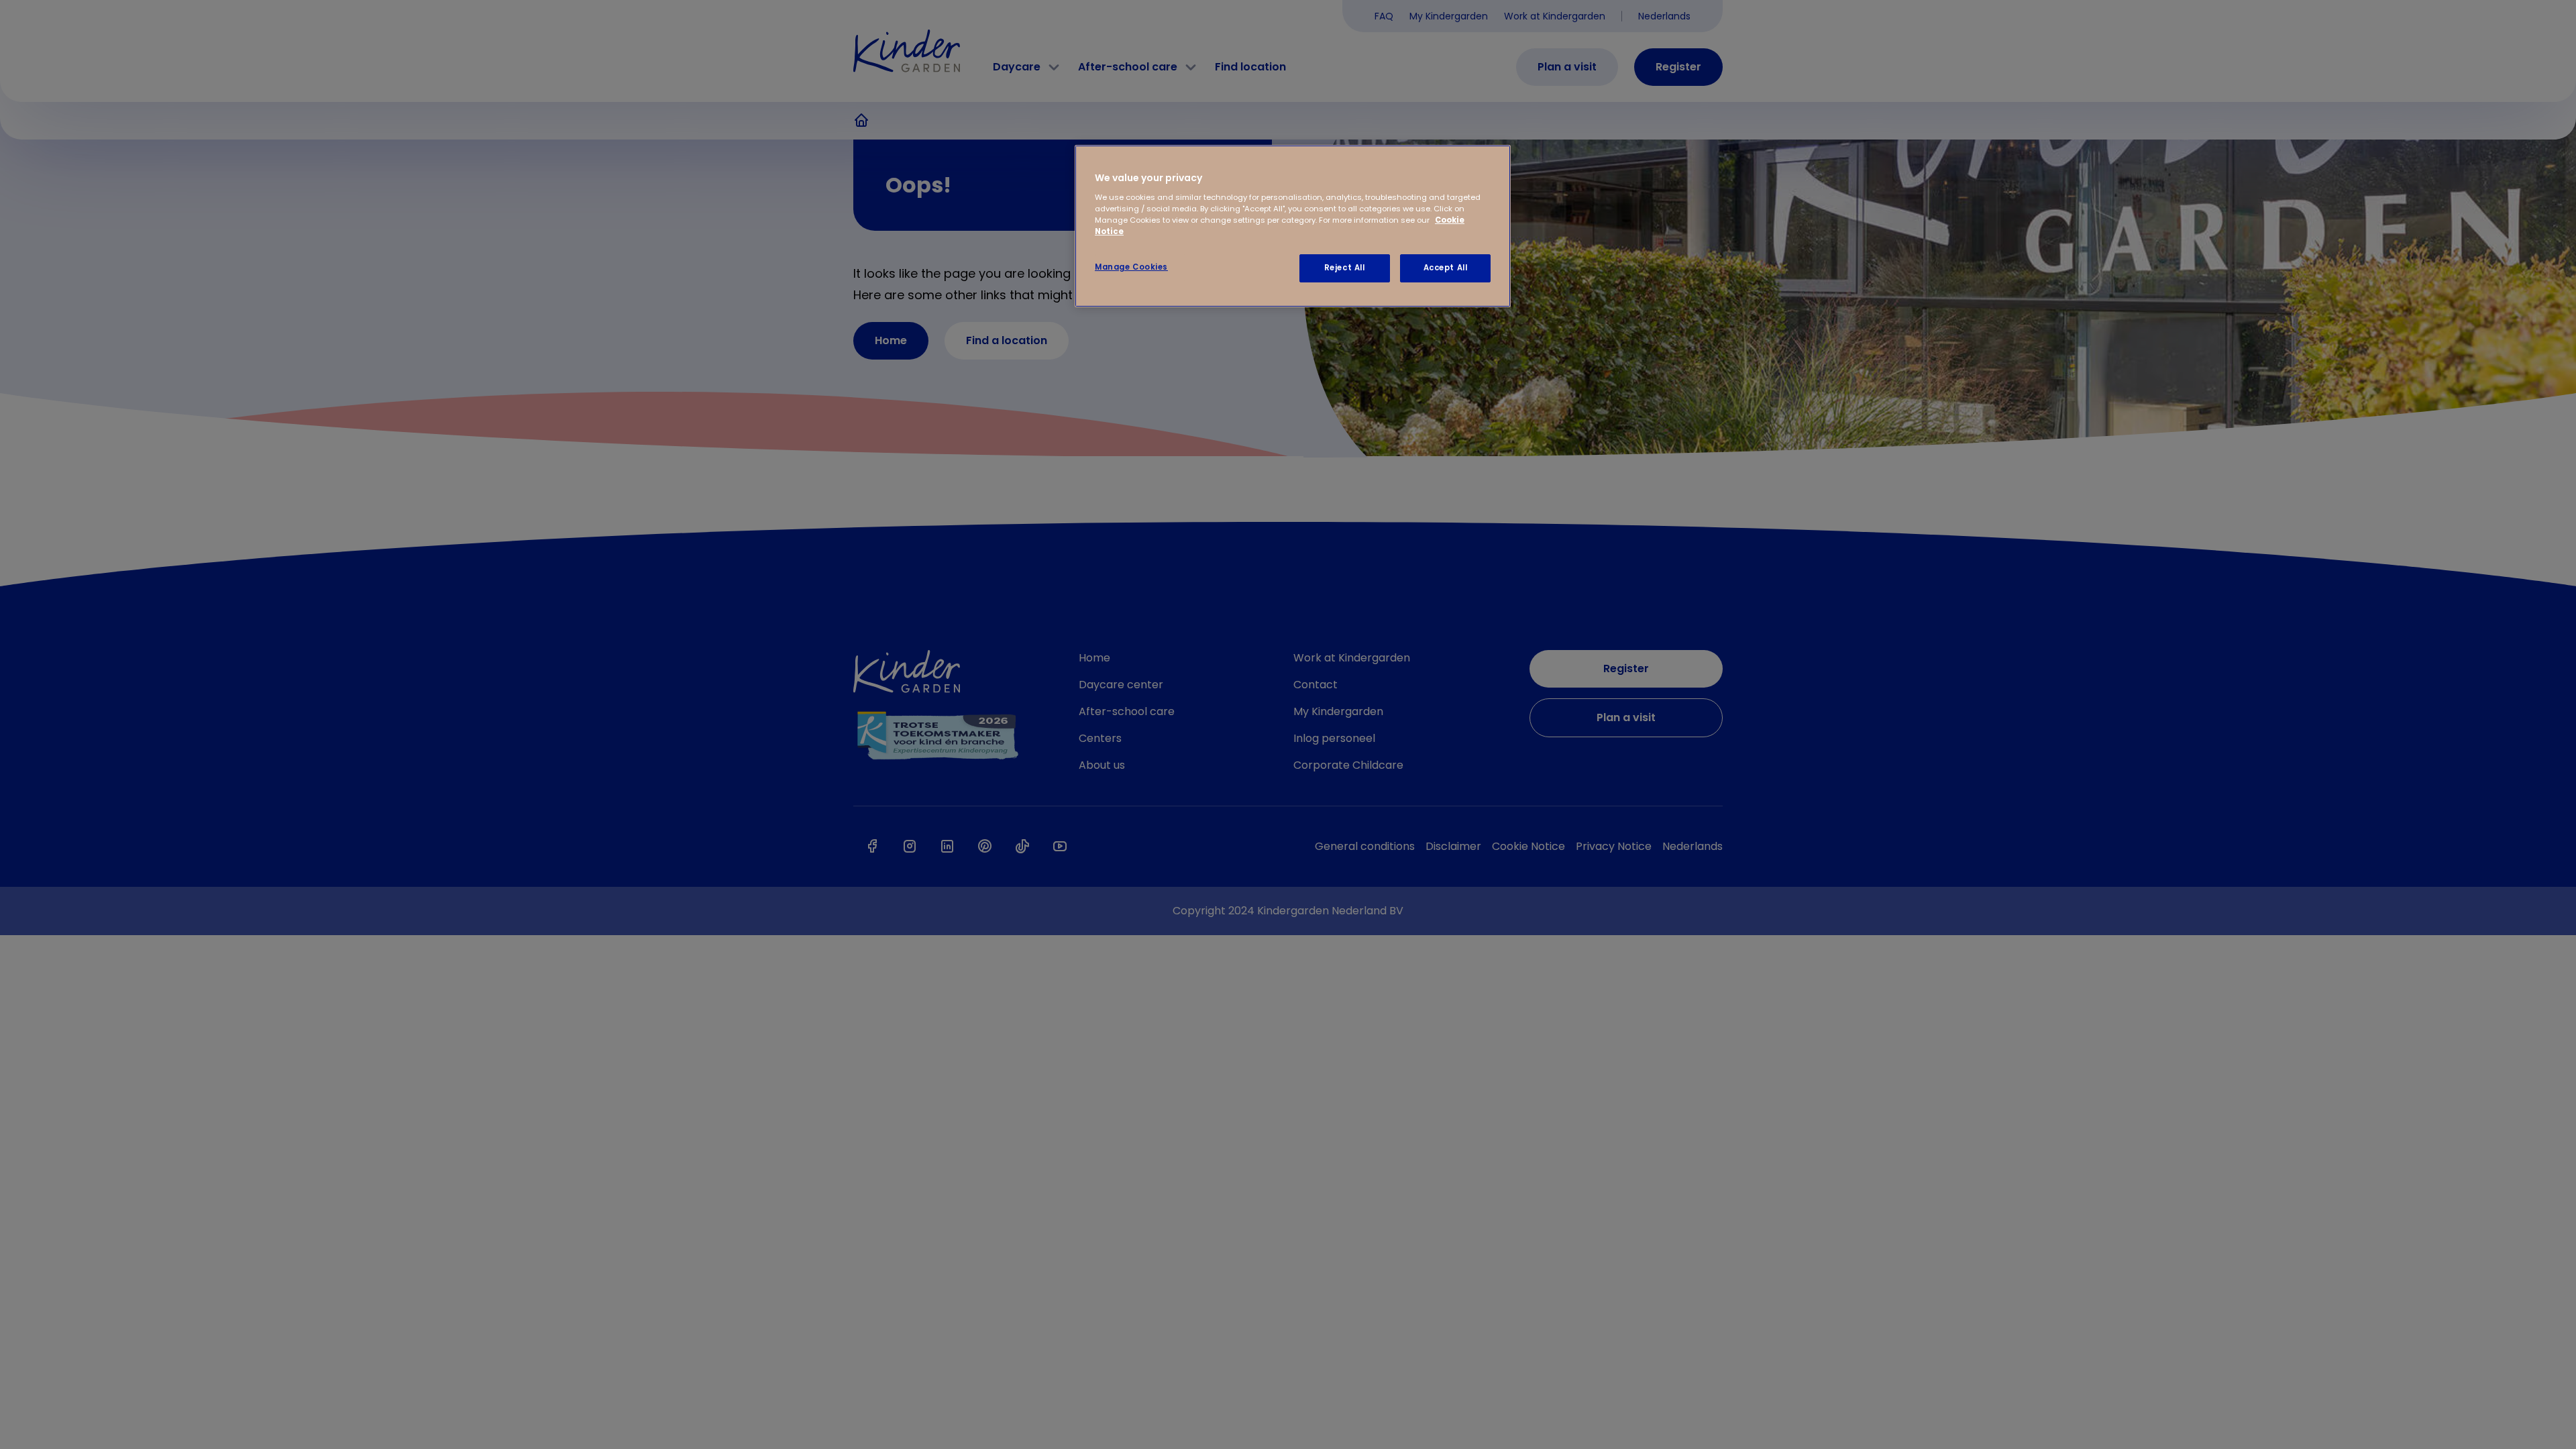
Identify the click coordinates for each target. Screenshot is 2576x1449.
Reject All (1345, 268)
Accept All (1446, 268)
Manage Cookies (1131, 267)
